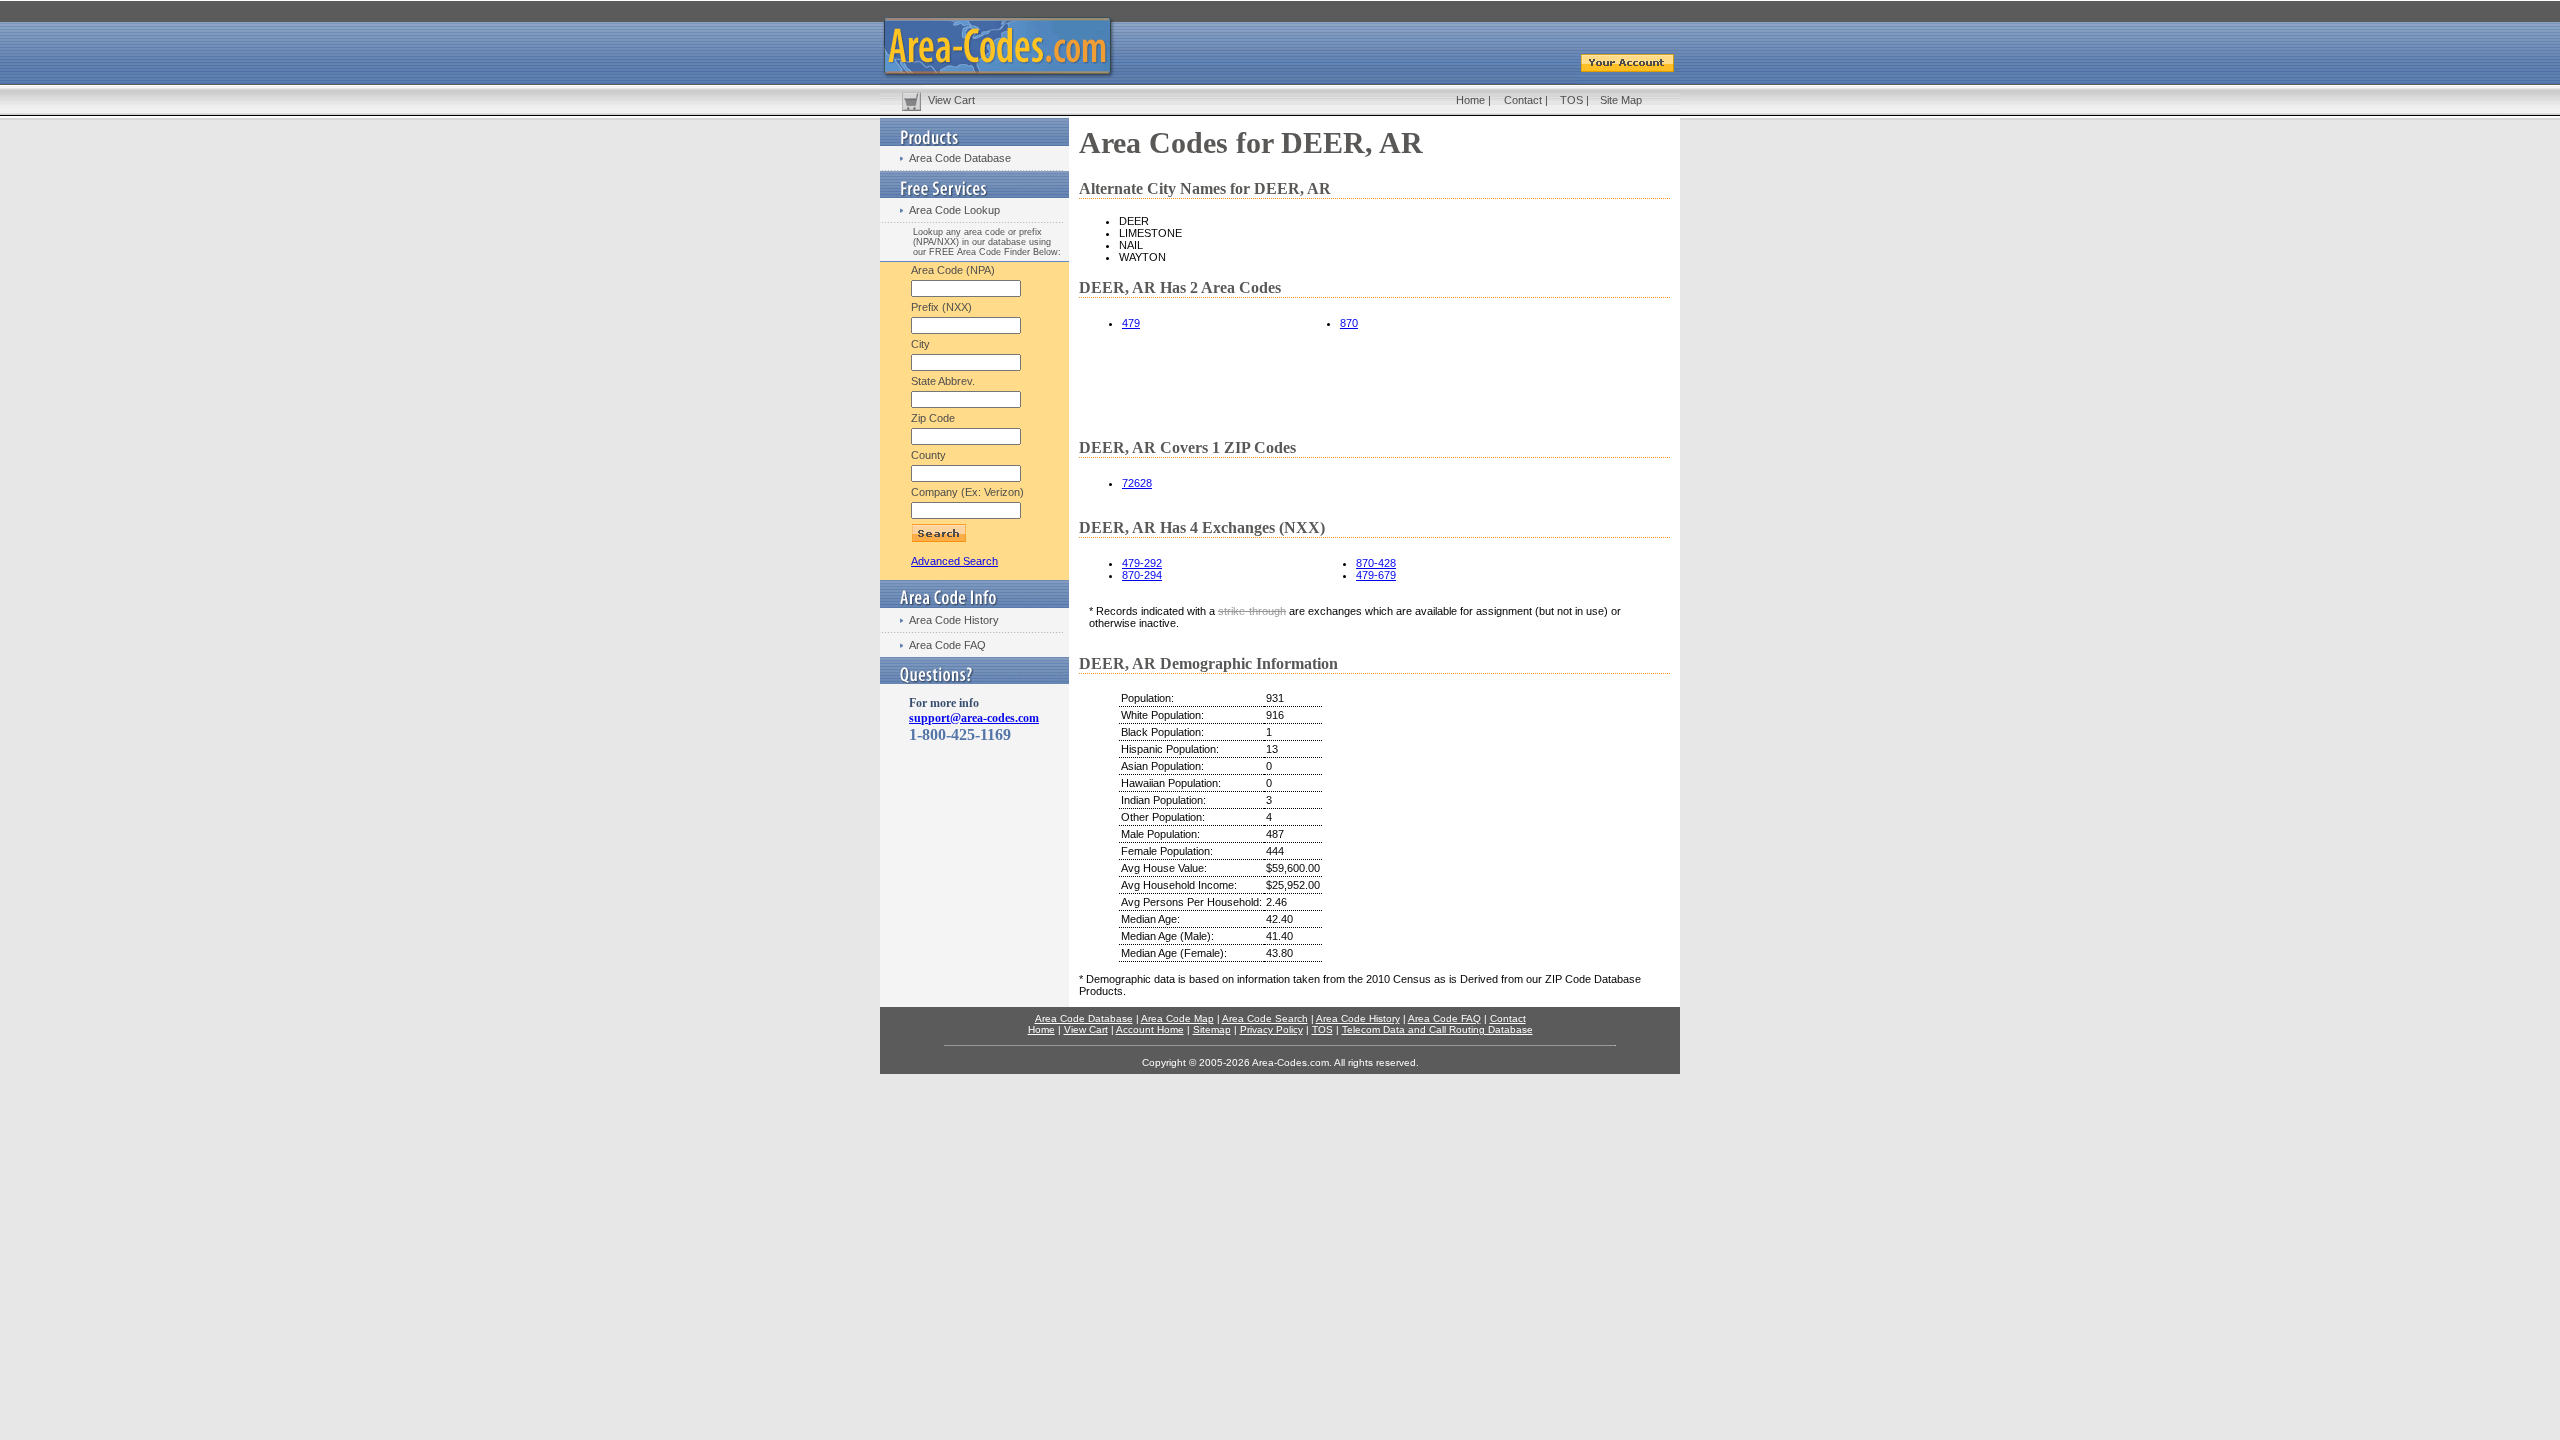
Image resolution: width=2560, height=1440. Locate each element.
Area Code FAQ (947, 645)
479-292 (1142, 563)
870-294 (1142, 575)
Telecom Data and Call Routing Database (1437, 1029)
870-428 (1376, 563)
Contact (1523, 100)
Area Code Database (960, 158)
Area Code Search (1265, 1018)
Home (1470, 100)
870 (1349, 323)
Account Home (1150, 1029)
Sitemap (1212, 1029)
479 (1131, 323)
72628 (1137, 483)
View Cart (951, 100)
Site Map (1621, 100)
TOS (1571, 100)
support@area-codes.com (974, 718)
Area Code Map (1177, 1018)
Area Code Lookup (954, 210)
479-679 (1376, 575)
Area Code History (954, 620)
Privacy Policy (1271, 1029)
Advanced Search (954, 561)
